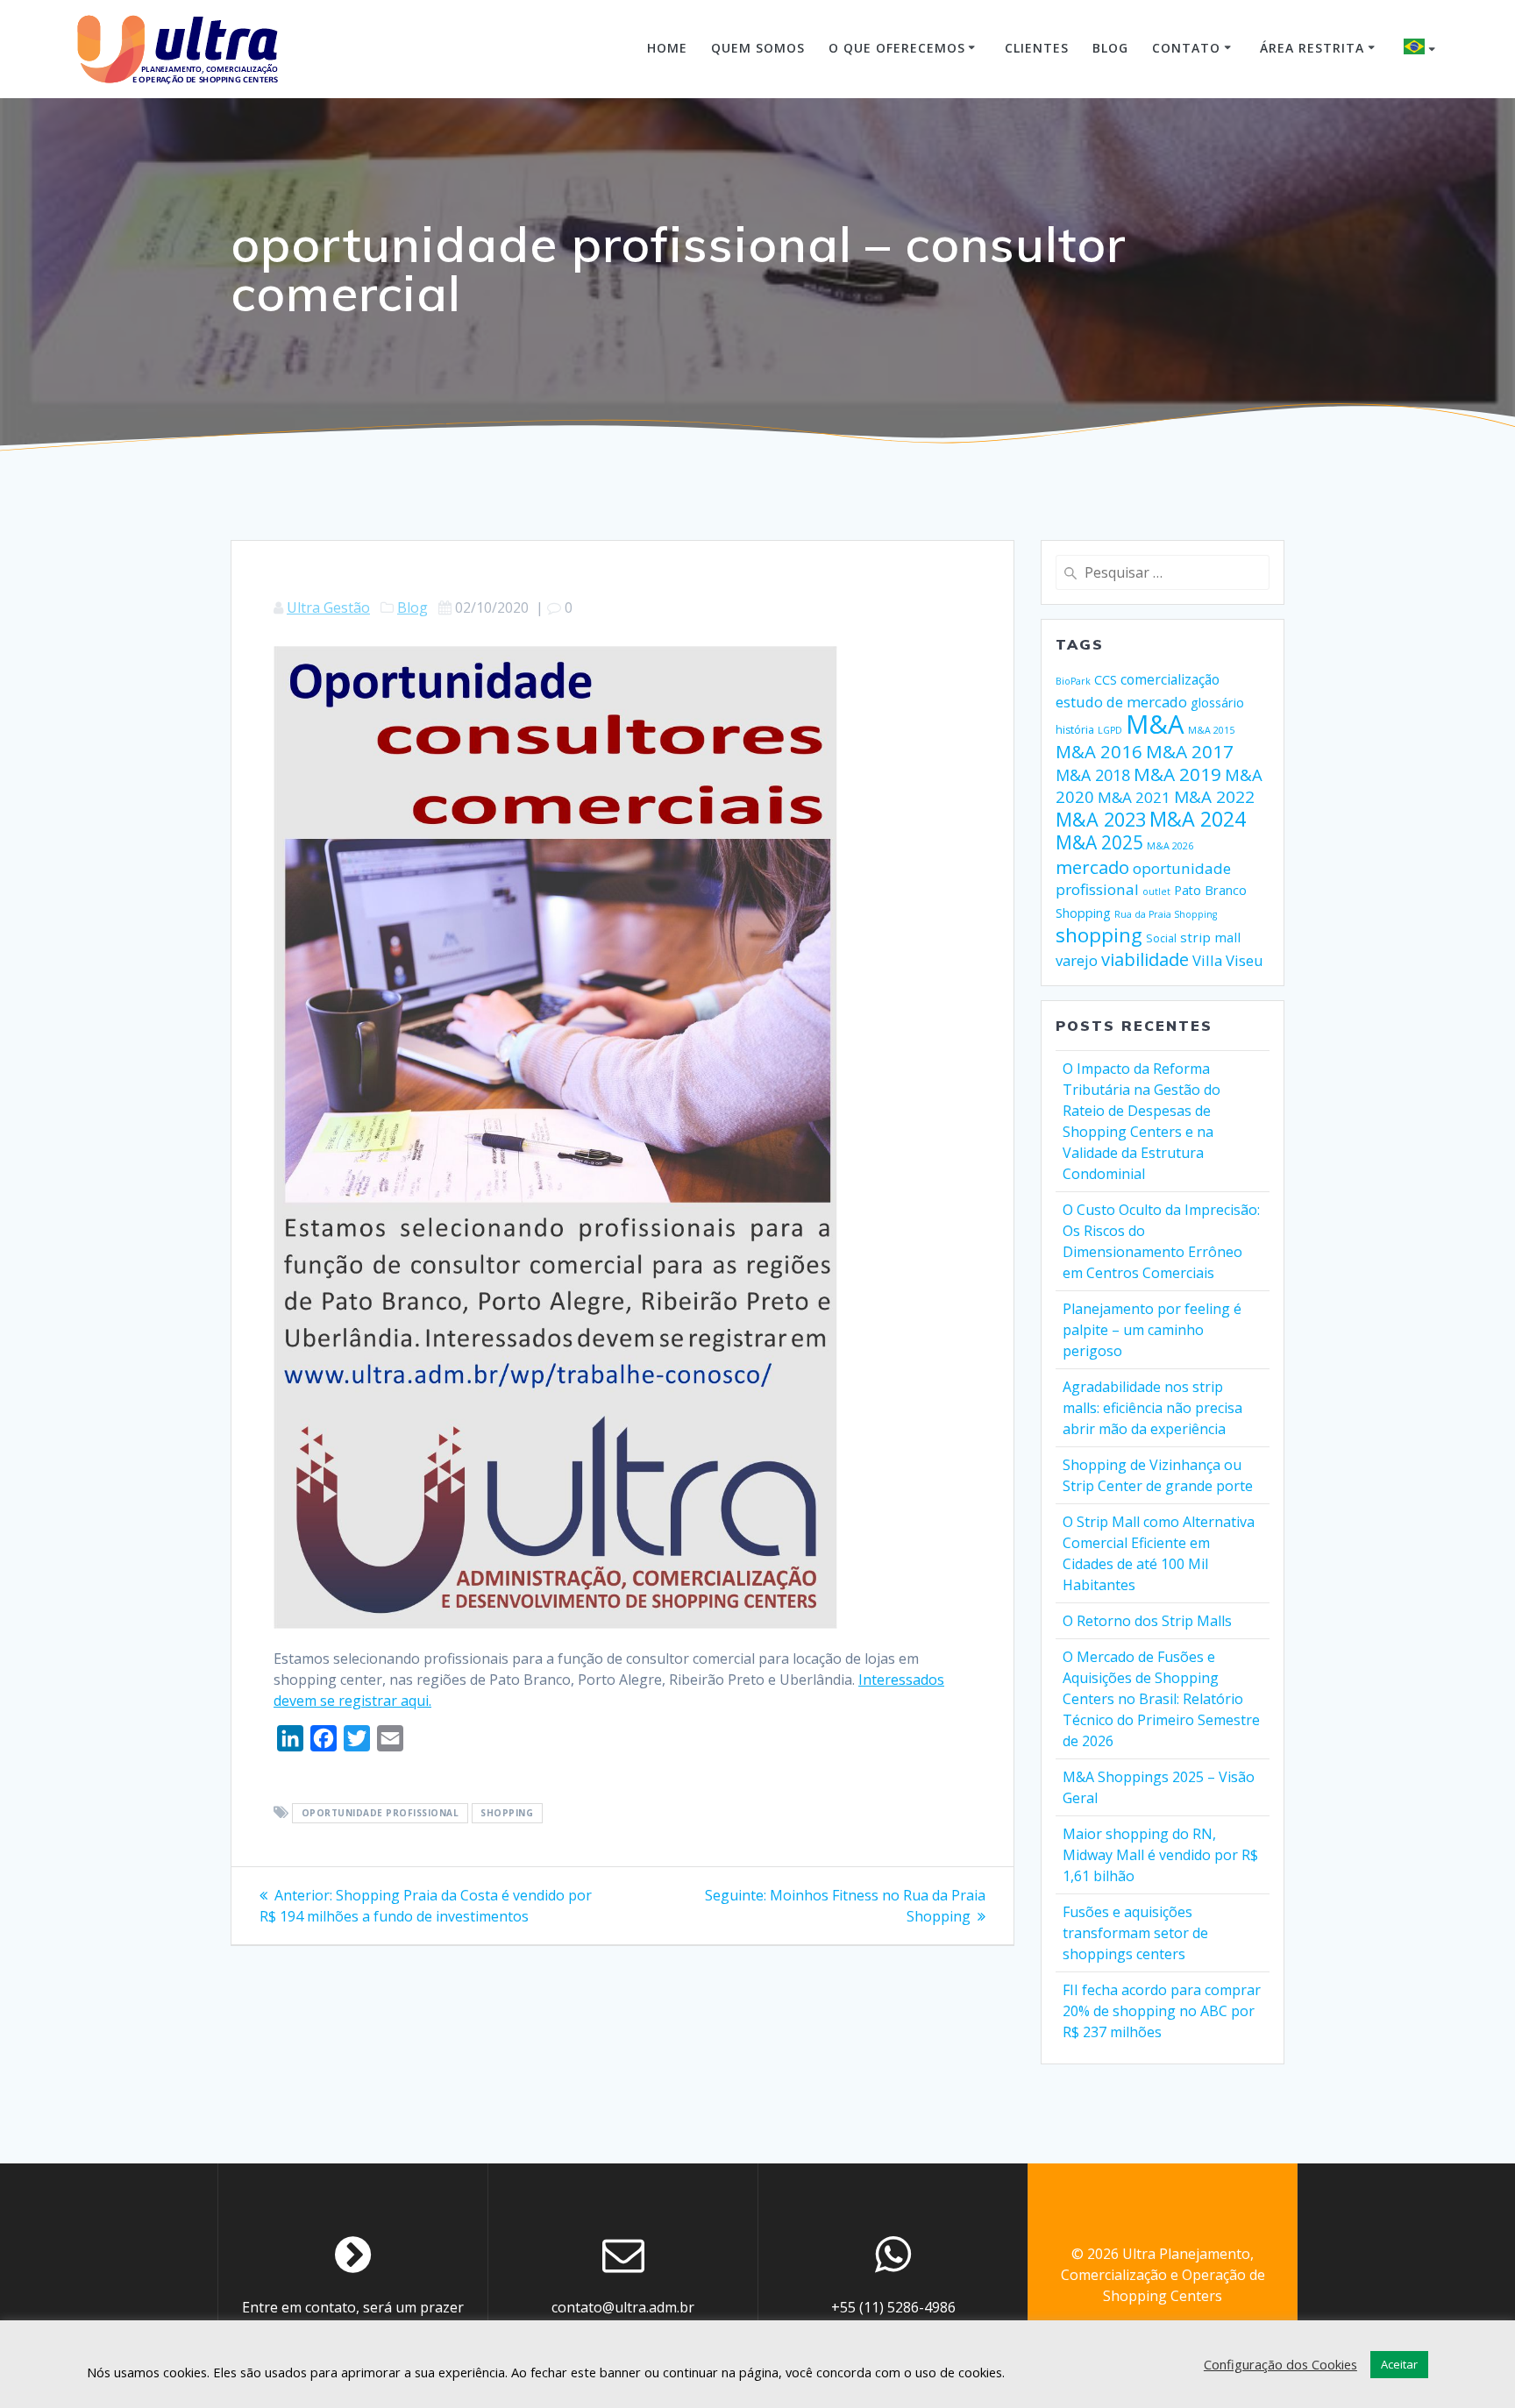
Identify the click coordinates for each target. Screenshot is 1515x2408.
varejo (1077, 960)
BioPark (1073, 681)
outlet (1156, 891)
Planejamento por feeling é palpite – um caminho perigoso (1152, 1330)
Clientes (1037, 48)
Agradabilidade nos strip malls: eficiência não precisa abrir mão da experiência (1152, 1408)
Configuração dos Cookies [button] (1280, 2364)
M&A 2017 (1190, 751)
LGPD (1110, 730)
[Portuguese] (1422, 49)
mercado (1092, 867)
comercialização (1170, 679)
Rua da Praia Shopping (1166, 914)
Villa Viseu (1228, 960)
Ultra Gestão (328, 607)
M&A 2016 (1099, 751)
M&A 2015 (1211, 730)
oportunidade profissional (381, 1814)
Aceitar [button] (1399, 2364)
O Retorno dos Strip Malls (1147, 1621)
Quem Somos (758, 48)
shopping (507, 1814)
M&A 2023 (1101, 819)
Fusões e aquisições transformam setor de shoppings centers (1135, 1933)
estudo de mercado (1121, 702)
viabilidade (1145, 959)
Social (1161, 938)
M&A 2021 (1134, 797)
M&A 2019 (1177, 774)
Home (667, 48)
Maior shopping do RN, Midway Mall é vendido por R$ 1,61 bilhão (1160, 1855)
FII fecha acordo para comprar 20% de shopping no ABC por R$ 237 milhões (1162, 2011)
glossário (1217, 703)
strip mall (1210, 937)
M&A (1155, 724)
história (1075, 730)
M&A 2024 (1198, 819)
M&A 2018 (1093, 775)
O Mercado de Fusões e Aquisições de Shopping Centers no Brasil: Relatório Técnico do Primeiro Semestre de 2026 (1161, 1699)
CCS (1106, 680)
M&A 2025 (1099, 842)
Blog (1110, 48)
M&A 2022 (1214, 797)
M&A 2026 (1170, 846)
